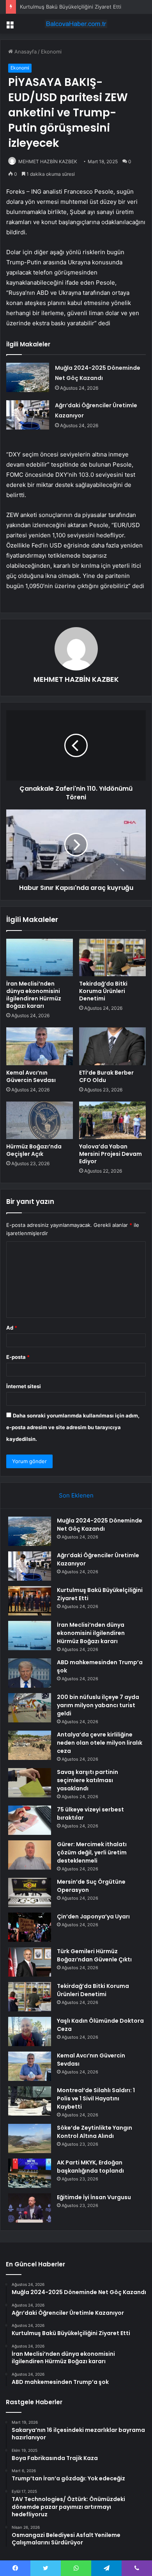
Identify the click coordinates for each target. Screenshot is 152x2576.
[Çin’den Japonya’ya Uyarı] (30, 1927)
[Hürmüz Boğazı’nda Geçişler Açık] (40, 1120)
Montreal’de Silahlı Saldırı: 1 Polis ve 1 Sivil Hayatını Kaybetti (96, 2098)
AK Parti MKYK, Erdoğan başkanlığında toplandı (90, 2167)
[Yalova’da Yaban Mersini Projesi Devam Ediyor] (112, 1120)
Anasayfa (25, 52)
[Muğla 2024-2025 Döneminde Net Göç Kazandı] (28, 377)
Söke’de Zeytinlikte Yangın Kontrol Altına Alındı (95, 2132)
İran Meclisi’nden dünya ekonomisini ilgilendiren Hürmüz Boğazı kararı (34, 995)
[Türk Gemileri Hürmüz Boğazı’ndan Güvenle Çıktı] (30, 1962)
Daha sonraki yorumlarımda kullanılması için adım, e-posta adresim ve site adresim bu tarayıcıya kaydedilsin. (73, 1427)
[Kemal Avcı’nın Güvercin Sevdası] (40, 1046)
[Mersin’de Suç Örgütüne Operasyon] (30, 1892)
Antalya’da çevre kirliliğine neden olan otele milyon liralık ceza (100, 1743)
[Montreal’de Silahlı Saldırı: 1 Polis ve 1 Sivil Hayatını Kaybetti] (30, 2101)
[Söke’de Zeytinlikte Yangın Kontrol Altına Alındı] (30, 2138)
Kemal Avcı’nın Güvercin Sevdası (31, 1076)
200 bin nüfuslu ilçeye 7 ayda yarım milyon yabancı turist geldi (98, 1705)
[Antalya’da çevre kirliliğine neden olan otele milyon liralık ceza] (30, 1745)
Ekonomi (51, 52)
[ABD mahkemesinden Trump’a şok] (30, 1673)
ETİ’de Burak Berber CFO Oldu (106, 1076)
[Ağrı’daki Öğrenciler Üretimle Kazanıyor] (28, 415)
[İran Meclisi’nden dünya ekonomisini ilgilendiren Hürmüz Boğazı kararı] (40, 957)
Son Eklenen (76, 1495)
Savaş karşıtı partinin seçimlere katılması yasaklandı (87, 1780)
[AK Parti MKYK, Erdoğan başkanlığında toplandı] (30, 2173)
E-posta (18, 1357)
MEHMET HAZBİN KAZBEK (48, 161)
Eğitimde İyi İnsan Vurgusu (94, 2197)
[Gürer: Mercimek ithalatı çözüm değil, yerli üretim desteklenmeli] (30, 1855)
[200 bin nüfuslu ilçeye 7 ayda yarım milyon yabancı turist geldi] (30, 1708)
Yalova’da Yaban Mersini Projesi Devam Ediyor (110, 1154)
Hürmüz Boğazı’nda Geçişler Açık (34, 1150)
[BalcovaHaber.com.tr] (76, 24)
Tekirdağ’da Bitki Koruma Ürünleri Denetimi (103, 991)
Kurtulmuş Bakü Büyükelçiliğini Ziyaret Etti (71, 7)
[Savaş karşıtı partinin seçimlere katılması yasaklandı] (30, 1783)
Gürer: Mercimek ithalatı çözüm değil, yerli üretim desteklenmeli (92, 1852)
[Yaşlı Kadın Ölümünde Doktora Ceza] (30, 2031)
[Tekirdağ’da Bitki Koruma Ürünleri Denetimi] (112, 957)
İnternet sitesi (24, 1386)
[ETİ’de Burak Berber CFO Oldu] (112, 1046)
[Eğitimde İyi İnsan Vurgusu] (30, 2208)
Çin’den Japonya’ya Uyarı (93, 1916)
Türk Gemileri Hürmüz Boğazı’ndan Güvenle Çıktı (94, 1955)
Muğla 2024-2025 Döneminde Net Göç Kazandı (100, 1525)
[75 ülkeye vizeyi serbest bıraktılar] (30, 1820)
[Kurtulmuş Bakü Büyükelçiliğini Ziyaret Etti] (30, 1601)
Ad (12, 1328)
